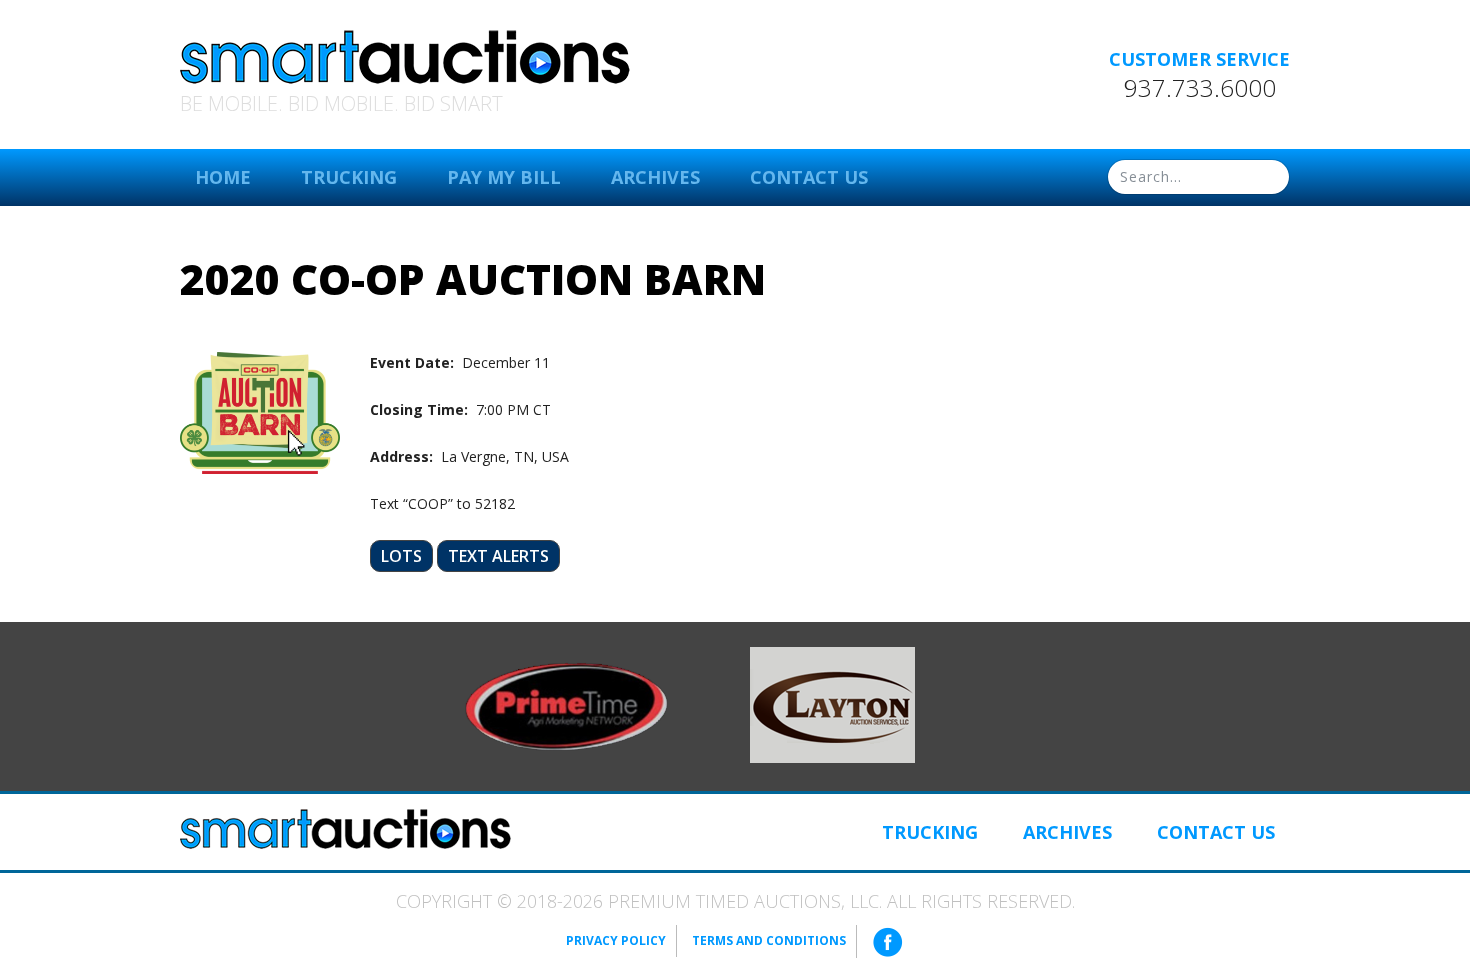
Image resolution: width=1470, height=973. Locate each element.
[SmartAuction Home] (345, 829)
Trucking (349, 177)
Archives (655, 177)
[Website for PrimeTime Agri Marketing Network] (566, 705)
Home (223, 177)
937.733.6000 (1200, 88)
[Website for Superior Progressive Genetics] (832, 703)
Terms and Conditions (769, 940)
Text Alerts (498, 556)
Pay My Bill (504, 177)
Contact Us (809, 177)
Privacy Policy (616, 940)
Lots (401, 556)
